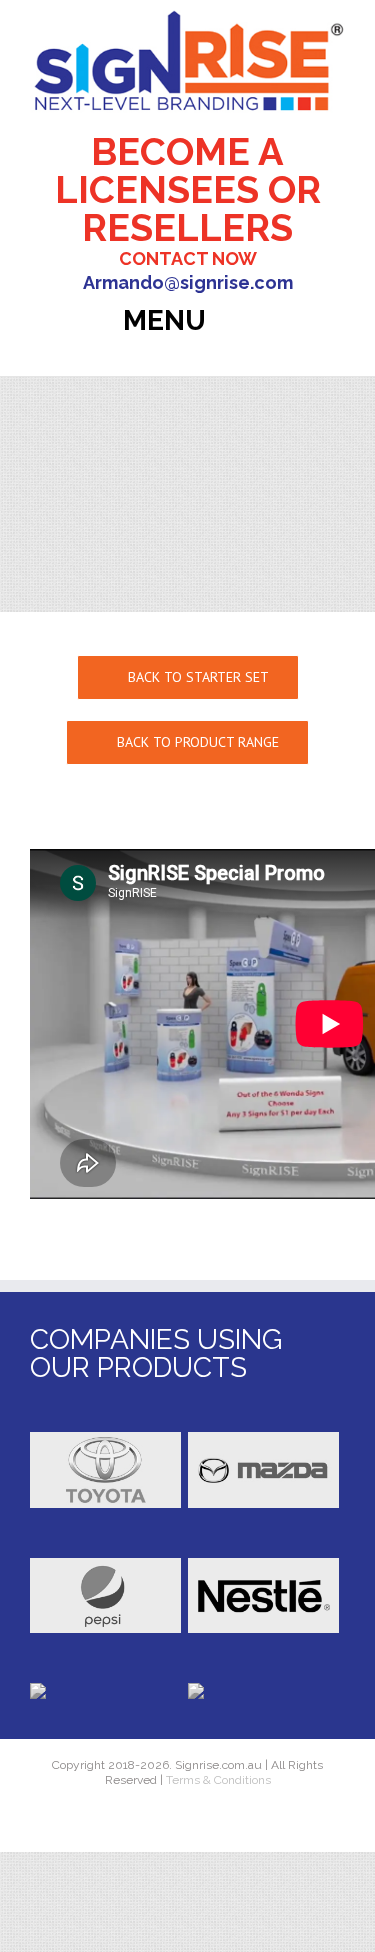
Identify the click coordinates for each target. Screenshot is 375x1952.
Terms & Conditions (217, 1780)
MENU (168, 320)
